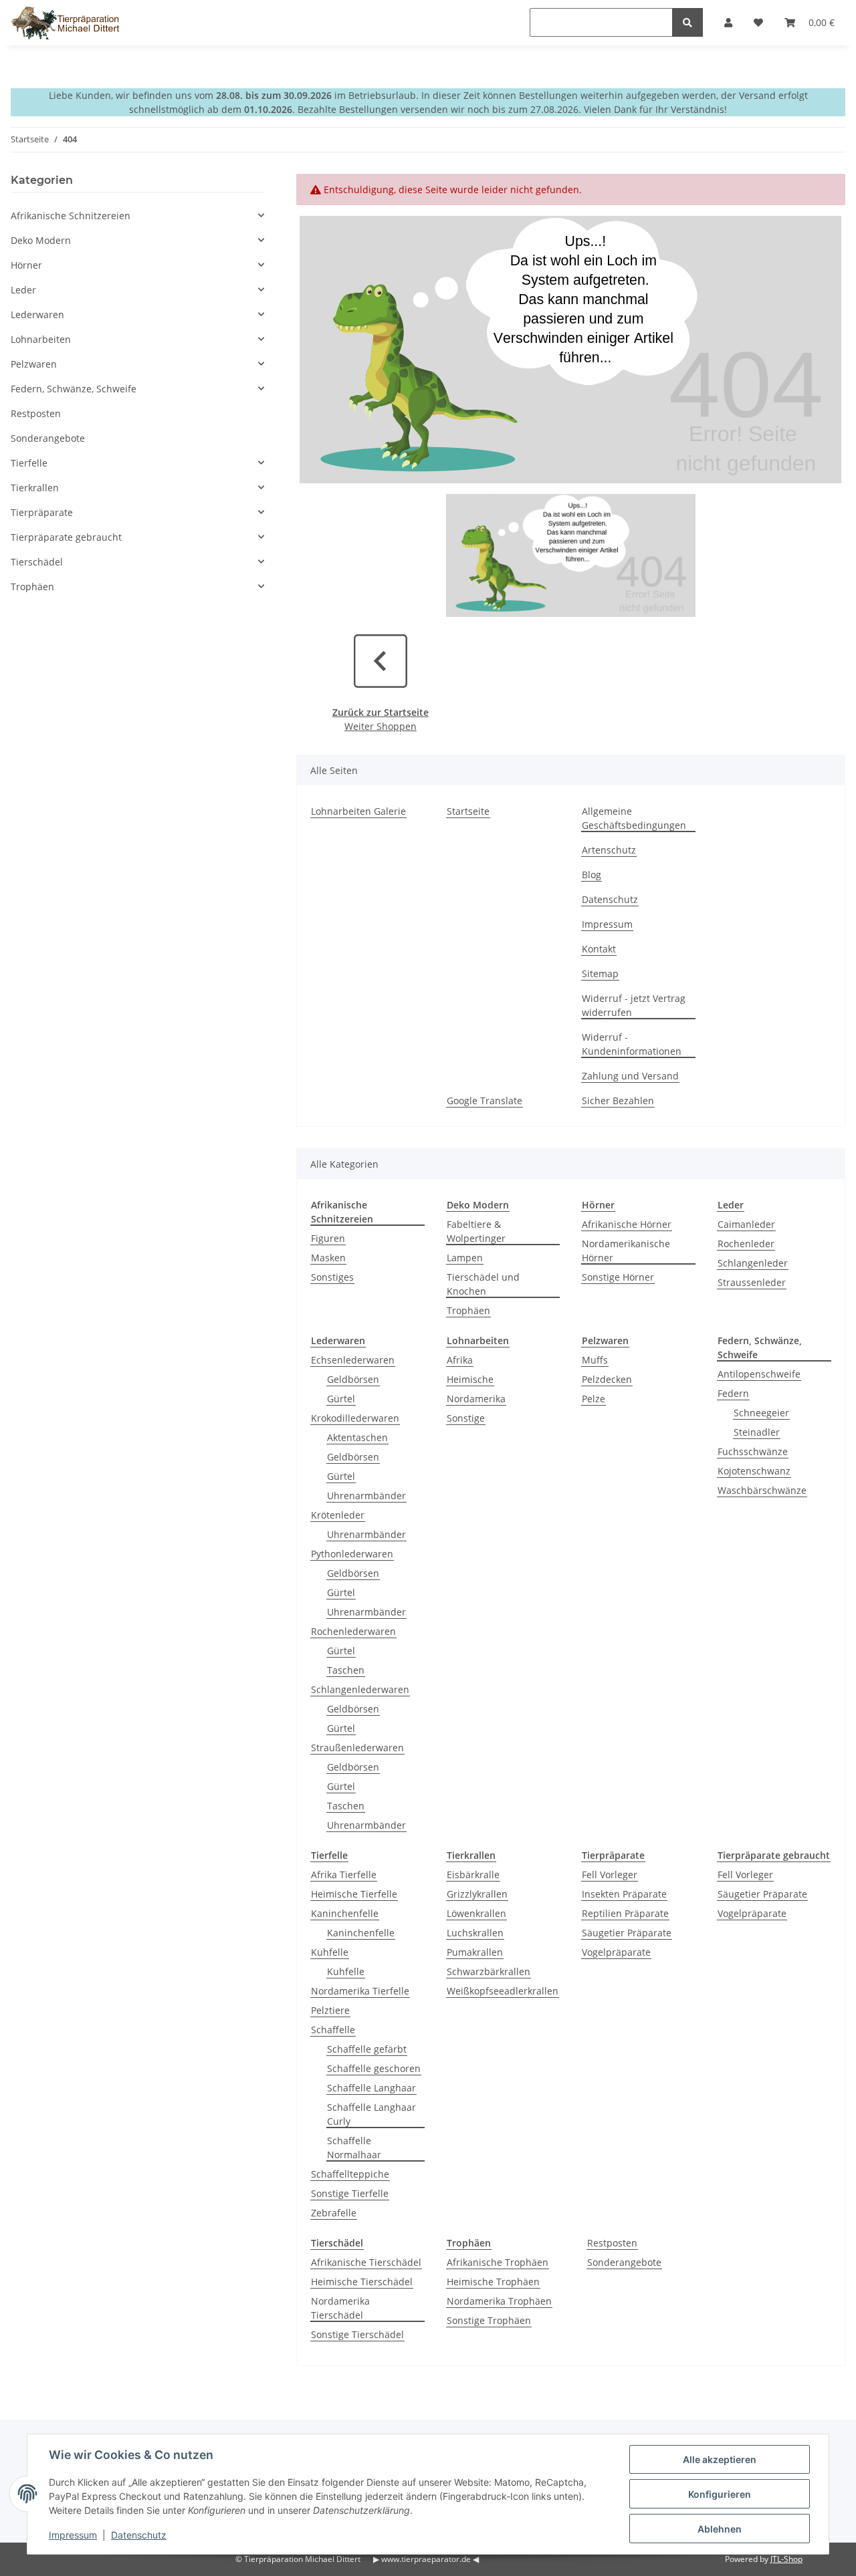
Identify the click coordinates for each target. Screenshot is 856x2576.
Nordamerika (476, 1399)
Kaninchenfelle (345, 1913)
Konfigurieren (720, 2494)
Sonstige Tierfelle (350, 2193)
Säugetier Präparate (627, 1933)
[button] (137, 216)
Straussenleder (752, 1282)
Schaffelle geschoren (374, 2068)
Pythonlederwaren (352, 1554)
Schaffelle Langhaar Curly (371, 2114)
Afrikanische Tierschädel (366, 2262)
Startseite (468, 811)
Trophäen (468, 1310)
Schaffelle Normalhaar (354, 2148)
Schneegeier (761, 1413)
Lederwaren (37, 314)
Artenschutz (609, 850)
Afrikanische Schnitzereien (71, 216)
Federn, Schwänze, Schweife (74, 389)
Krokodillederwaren (355, 1418)
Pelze (594, 1399)
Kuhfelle (330, 1952)
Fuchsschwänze (753, 1451)
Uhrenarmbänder (366, 1496)
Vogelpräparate (616, 1952)
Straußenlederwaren (357, 1748)
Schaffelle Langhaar (371, 2088)
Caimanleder (746, 1224)
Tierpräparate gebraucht (66, 537)
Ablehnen (720, 2529)
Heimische (470, 1379)
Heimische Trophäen (493, 2282)
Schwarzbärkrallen (489, 1971)
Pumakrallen (475, 1952)
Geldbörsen (353, 1379)
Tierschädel (37, 562)
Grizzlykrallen (477, 1894)
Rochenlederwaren (353, 1631)
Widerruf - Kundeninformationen (632, 1044)
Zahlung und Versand (630, 1076)
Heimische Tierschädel (362, 2282)
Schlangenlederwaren (360, 1689)
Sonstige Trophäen (489, 2320)
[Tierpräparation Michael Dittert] (65, 23)
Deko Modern (41, 240)
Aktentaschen (357, 1437)
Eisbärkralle (473, 1875)
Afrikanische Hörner (627, 1224)
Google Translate (485, 1101)
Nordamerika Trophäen (499, 2301)
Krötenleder (338, 1515)
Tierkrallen (35, 488)
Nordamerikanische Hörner (626, 1251)
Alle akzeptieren (720, 2459)
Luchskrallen (475, 1933)
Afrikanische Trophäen (498, 2262)
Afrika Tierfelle (344, 1875)
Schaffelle (333, 2030)
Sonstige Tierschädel (357, 2334)
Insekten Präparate (624, 1894)
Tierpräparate (42, 512)
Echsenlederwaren (353, 1360)
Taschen (346, 1670)
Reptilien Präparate (625, 1913)
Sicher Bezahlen (618, 1101)
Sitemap (600, 974)
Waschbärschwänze (762, 1490)
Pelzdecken (607, 1379)
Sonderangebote (624, 2262)
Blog (592, 875)
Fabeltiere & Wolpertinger (476, 1231)
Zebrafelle (334, 2213)
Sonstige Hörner (618, 1277)
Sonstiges (332, 1277)
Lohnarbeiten (41, 339)
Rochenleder (746, 1244)
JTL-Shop (786, 2559)
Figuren (328, 1238)
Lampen (465, 1258)
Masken (328, 1258)
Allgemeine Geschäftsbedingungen (634, 818)
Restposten (612, 2243)
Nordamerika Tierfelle (360, 1991)
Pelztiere (330, 2010)
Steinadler (757, 1432)
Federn (733, 1393)
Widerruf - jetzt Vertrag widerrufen (634, 1005)
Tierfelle (29, 463)
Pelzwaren (34, 364)
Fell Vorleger (610, 1875)
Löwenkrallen (476, 1913)
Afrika (460, 1360)
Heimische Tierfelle (354, 1894)
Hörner (26, 265)
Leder (23, 290)
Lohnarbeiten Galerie (358, 811)
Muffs (595, 1360)
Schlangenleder (753, 1263)
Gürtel (341, 1399)
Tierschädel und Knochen (483, 1284)
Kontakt (599, 949)
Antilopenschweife (759, 1374)
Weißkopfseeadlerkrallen (503, 1991)
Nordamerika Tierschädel (340, 2308)
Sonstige (466, 1418)
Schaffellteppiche (350, 2174)
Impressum (607, 924)
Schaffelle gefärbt (367, 2049)
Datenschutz (610, 899)
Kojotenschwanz (754, 1471)
